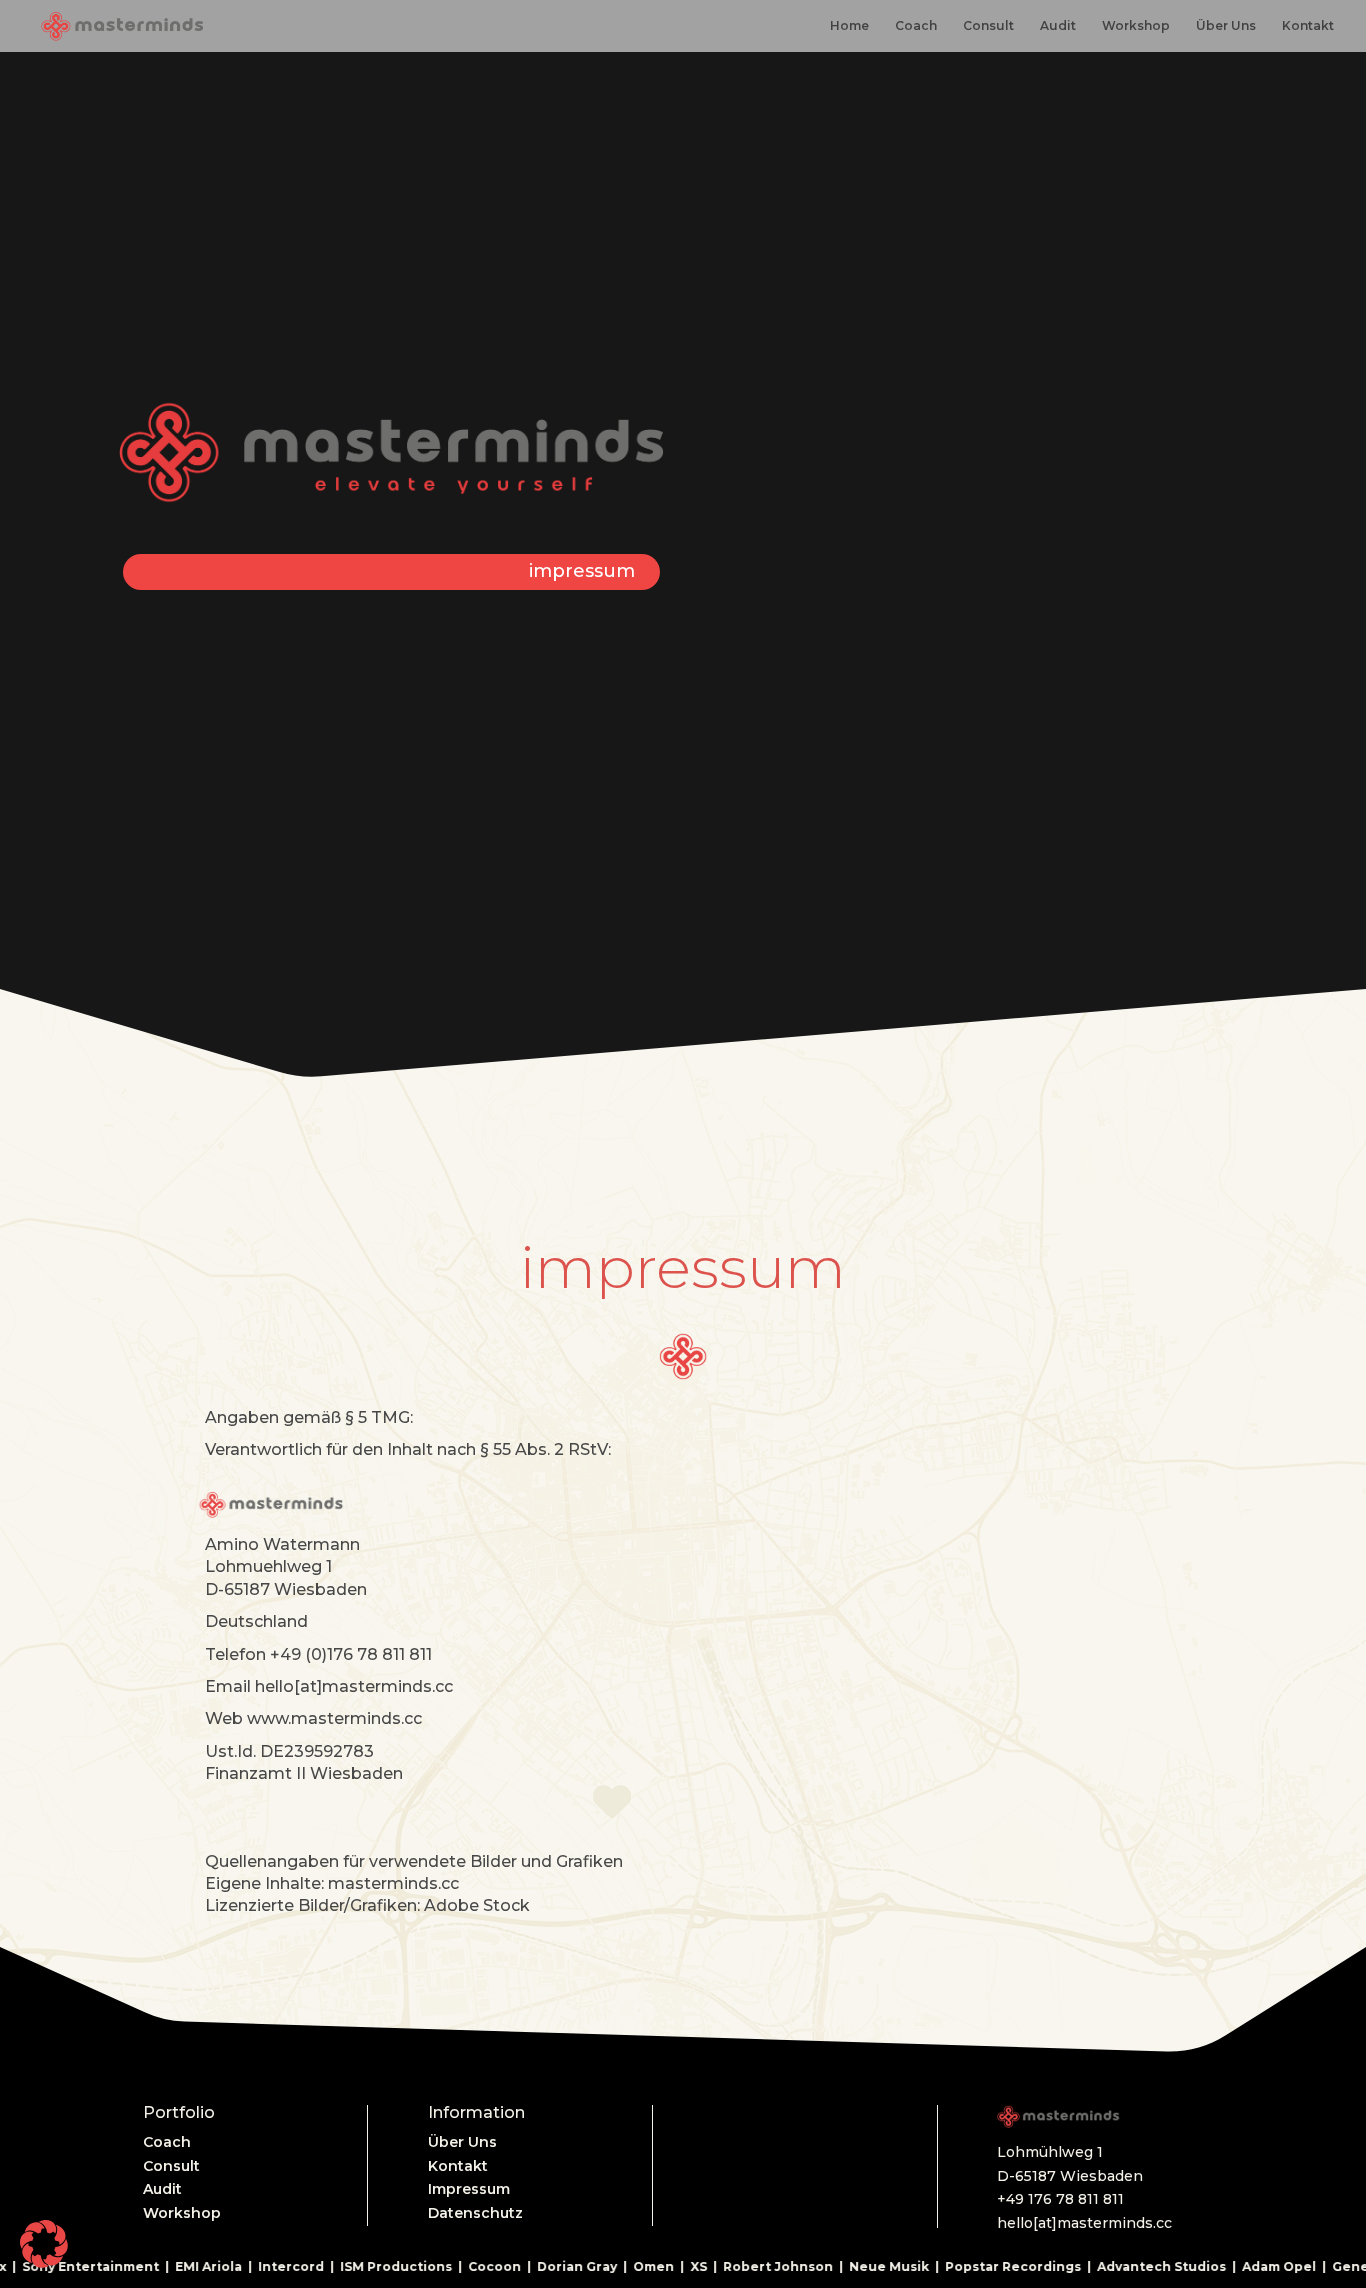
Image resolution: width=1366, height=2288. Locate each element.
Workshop (1136, 26)
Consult (988, 26)
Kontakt (1308, 26)
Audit (1058, 26)
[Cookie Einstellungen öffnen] (44, 2263)
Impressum (469, 2189)
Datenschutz (475, 2213)
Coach (916, 26)
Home (849, 26)
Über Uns (1226, 26)
